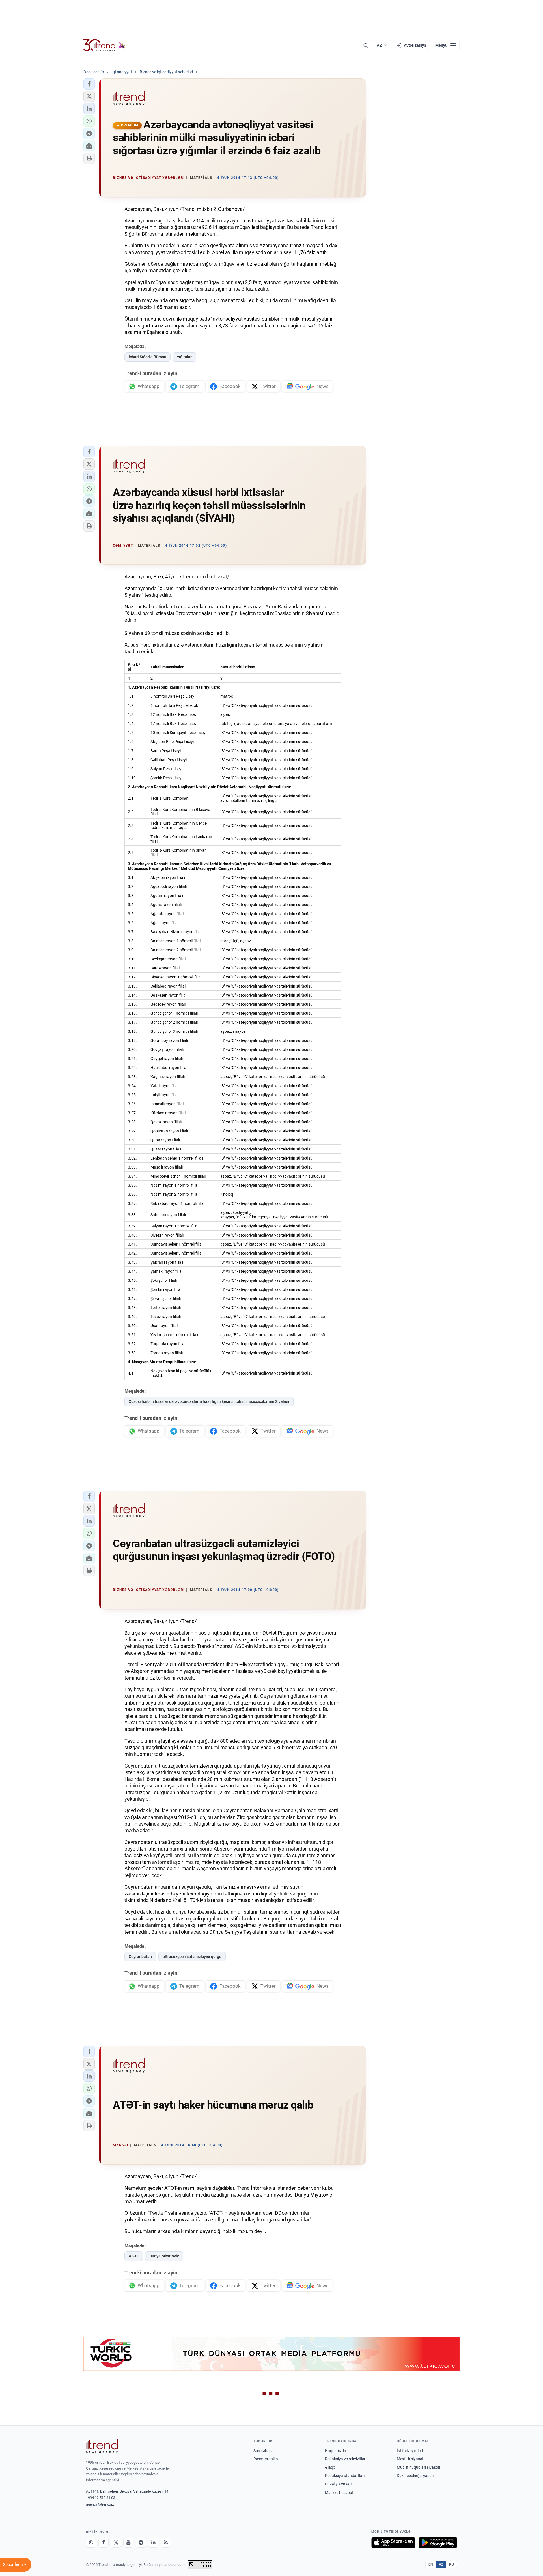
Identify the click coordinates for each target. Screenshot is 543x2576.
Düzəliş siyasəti (338, 2484)
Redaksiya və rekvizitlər (345, 2459)
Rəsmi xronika (266, 2459)
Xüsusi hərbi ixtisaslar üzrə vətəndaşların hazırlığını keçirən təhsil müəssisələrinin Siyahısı (209, 1401)
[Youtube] (128, 2543)
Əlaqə (330, 2467)
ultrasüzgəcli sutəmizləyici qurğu (192, 1957)
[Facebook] (104, 2543)
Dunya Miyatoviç (164, 2256)
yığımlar (184, 357)
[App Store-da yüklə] (393, 2543)
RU (452, 2564)
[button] (89, 84)
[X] (116, 2543)
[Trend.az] (104, 45)
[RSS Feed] (166, 2543)
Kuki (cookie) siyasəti (415, 2476)
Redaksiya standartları (345, 2476)
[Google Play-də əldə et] (438, 2543)
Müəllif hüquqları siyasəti (418, 2467)
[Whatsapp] (91, 2543)
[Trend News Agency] (102, 2446)
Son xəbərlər (264, 2451)
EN (431, 2564)
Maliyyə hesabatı (340, 2493)
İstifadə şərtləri (410, 2451)
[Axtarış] (366, 45)
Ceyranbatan (140, 1957)
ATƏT (134, 2256)
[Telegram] (141, 2543)
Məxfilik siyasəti (411, 2459)
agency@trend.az (100, 2504)
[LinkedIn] (153, 2543)
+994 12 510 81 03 (101, 2498)
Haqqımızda (336, 2451)
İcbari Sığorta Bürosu (147, 357)
